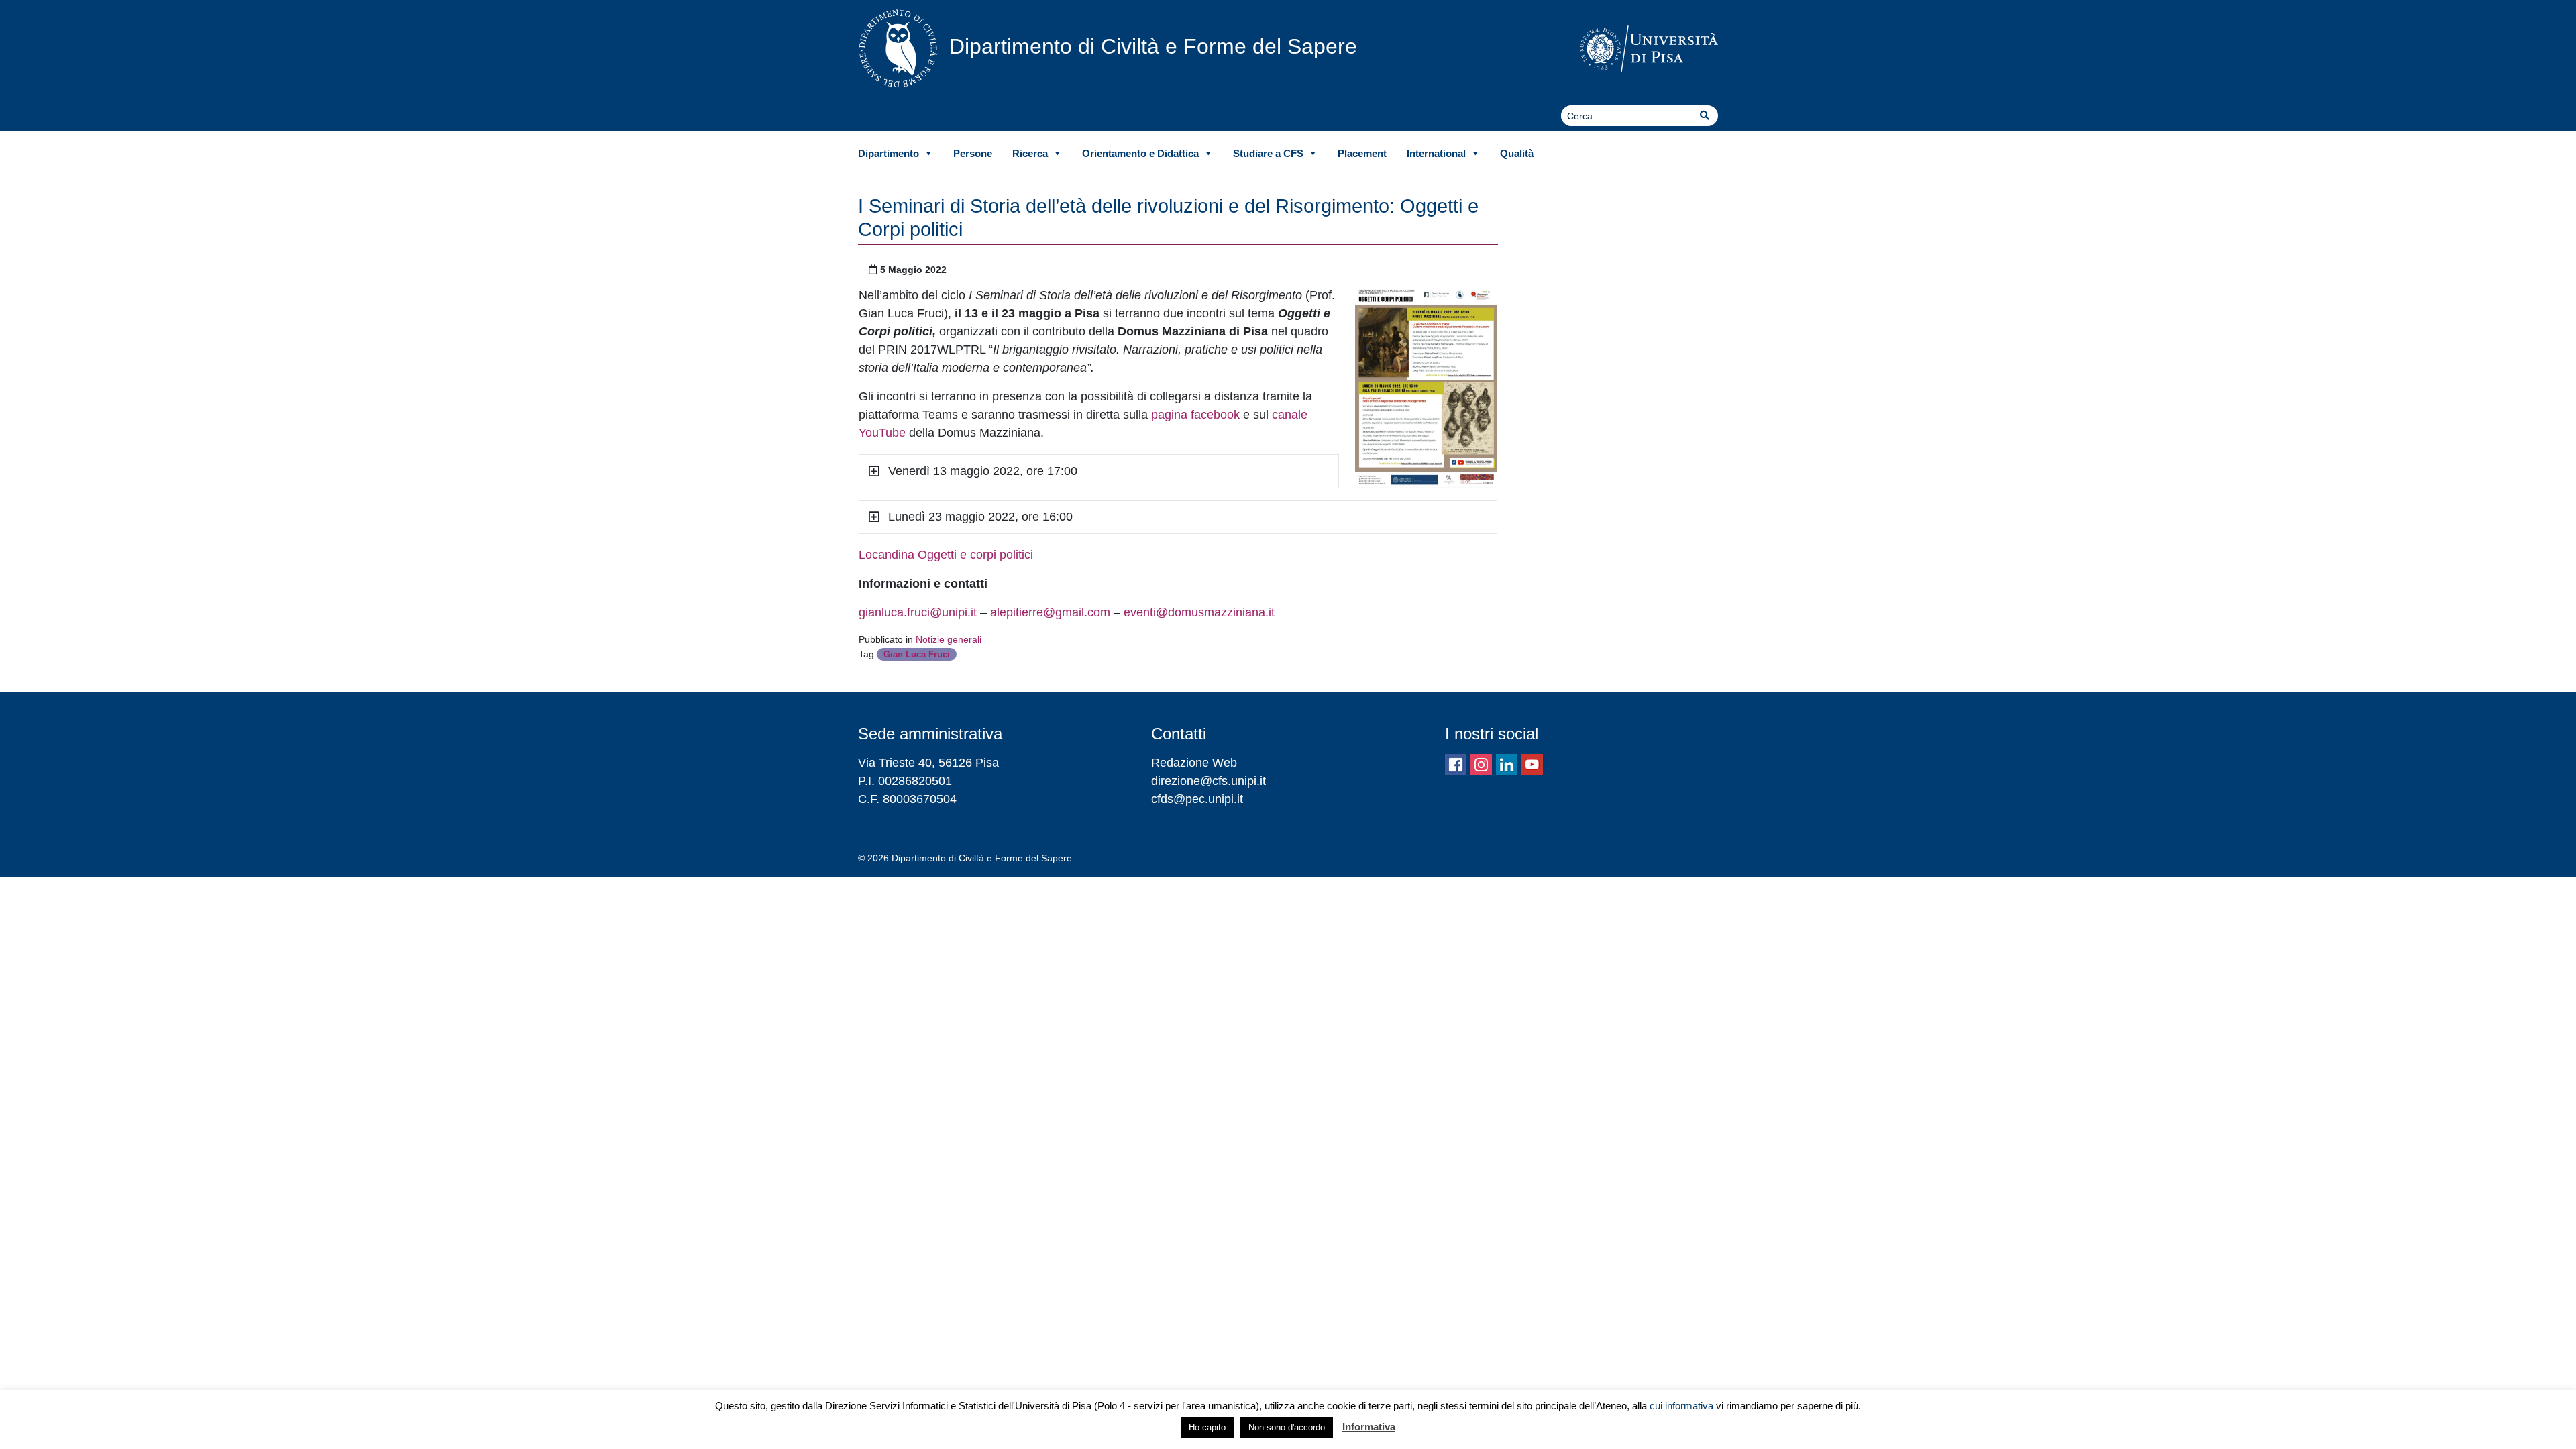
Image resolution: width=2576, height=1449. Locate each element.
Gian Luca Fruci (917, 654)
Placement (1362, 153)
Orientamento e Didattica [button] (1140, 153)
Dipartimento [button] (889, 153)
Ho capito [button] (1207, 1427)
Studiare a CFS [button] (1268, 153)
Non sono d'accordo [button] (1287, 1427)
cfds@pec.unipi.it (1197, 799)
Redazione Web (1194, 763)
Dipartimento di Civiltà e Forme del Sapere (1153, 46)
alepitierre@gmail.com (1050, 612)
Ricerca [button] (1030, 153)
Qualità (1517, 153)
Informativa (1369, 1427)
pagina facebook (1195, 415)
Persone (973, 153)
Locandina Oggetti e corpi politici (946, 555)
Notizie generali (949, 639)
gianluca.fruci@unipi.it (918, 612)
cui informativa (1681, 1406)
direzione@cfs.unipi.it (1209, 781)
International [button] (1436, 153)
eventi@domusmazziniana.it (1199, 612)
